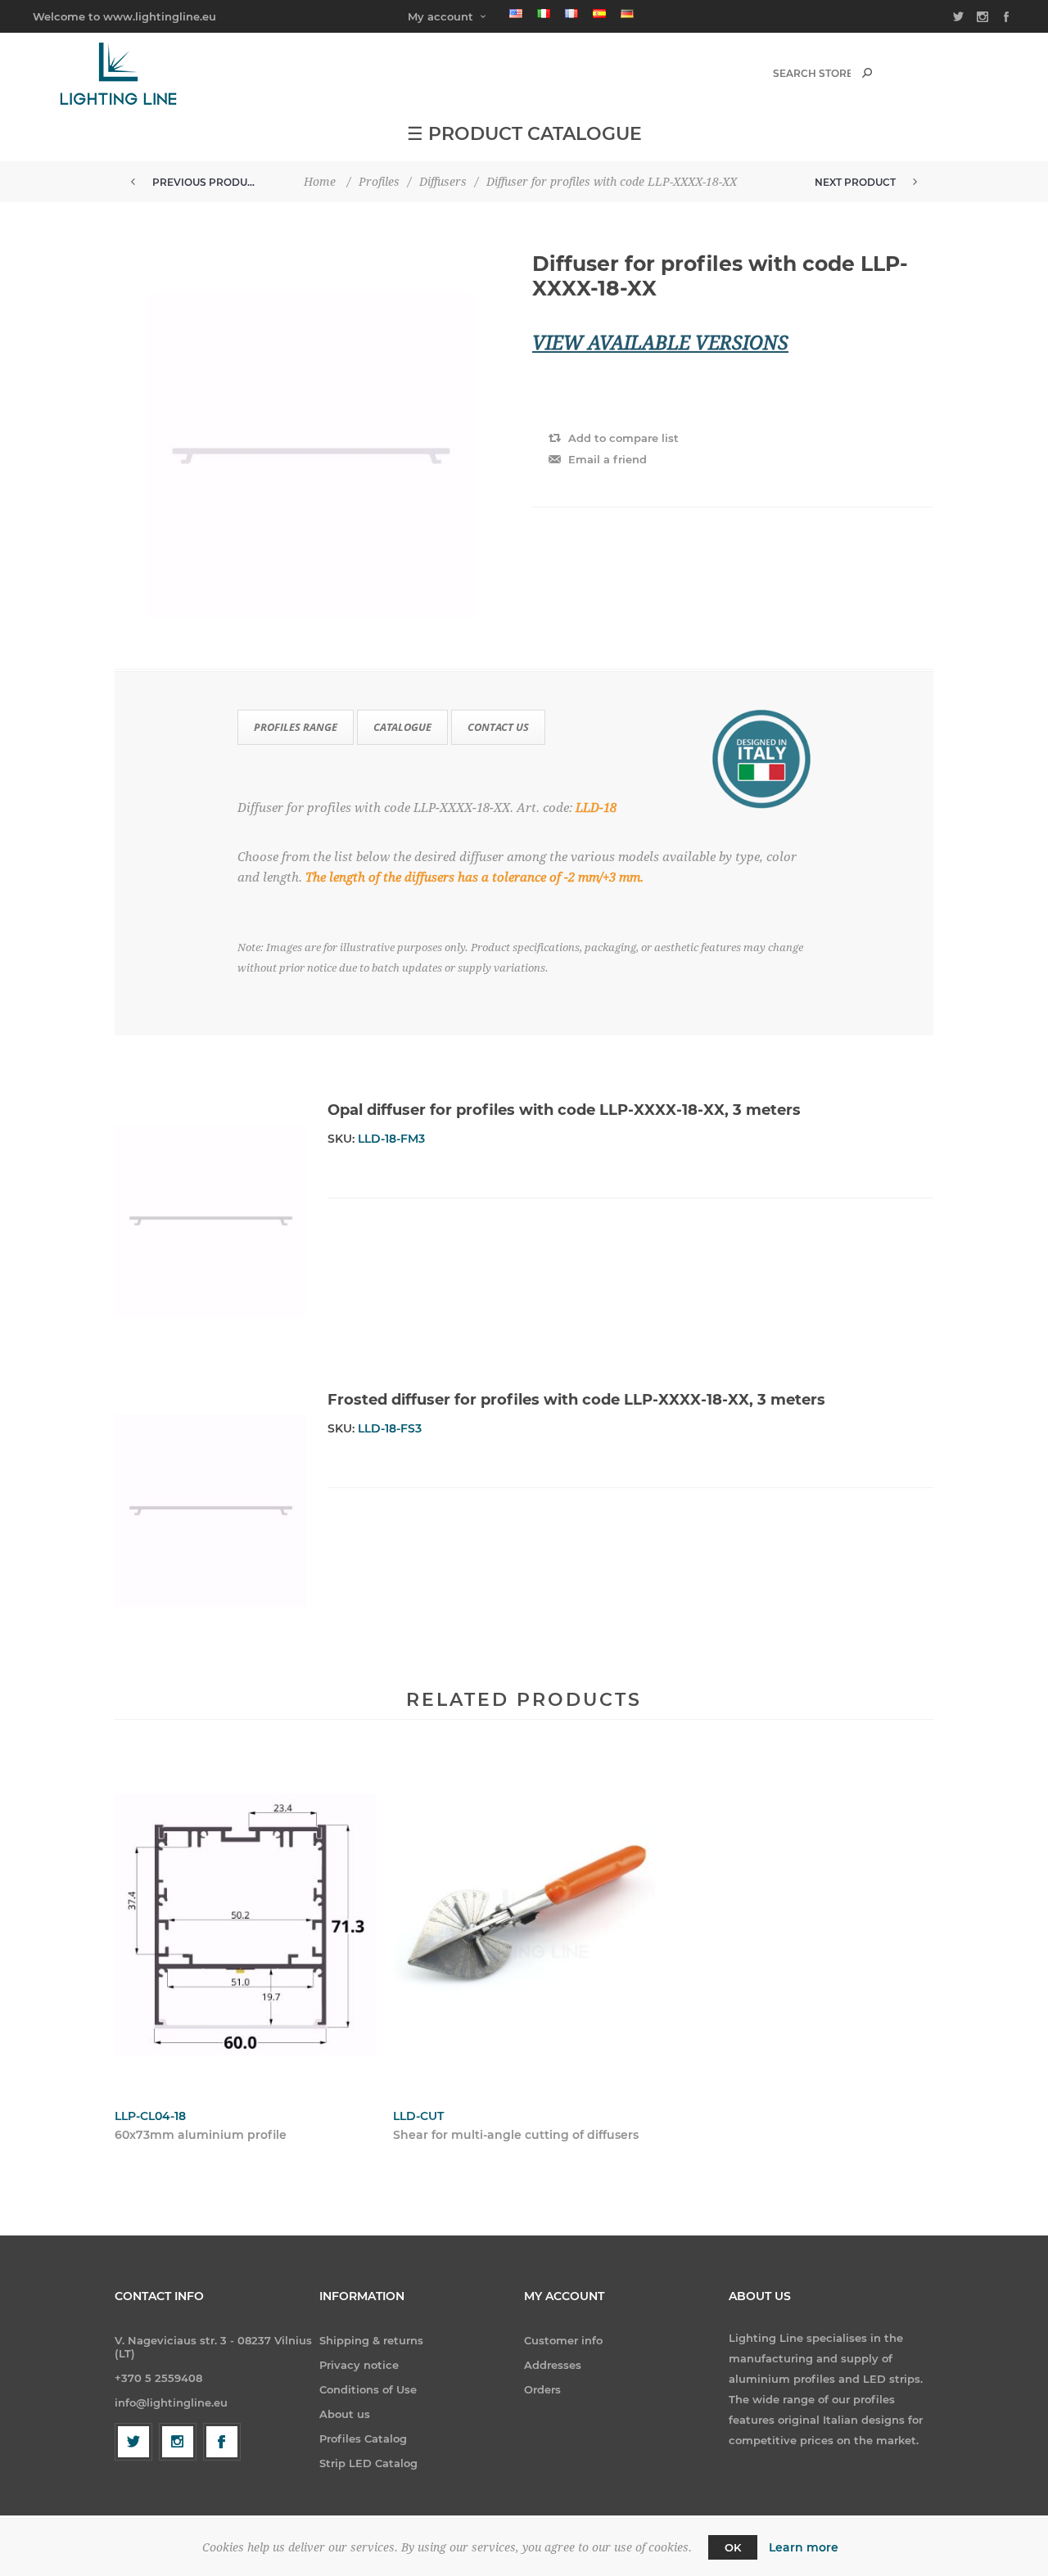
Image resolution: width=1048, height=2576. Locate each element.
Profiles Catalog (363, 2438)
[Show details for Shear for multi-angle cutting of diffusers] (524, 1924)
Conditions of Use (368, 2389)
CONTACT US (498, 727)
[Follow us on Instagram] (178, 2442)
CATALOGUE (402, 727)
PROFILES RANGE (296, 727)
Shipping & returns (371, 2340)
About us (345, 2414)
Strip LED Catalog (368, 2463)
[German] (627, 13)
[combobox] (812, 73)
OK (733, 2547)
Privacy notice (359, 2365)
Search (867, 73)
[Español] (599, 13)
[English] (516, 13)
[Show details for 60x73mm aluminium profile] (246, 1924)
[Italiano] (544, 13)
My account (440, 16)
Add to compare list (623, 438)
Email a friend (608, 459)
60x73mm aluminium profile (201, 2135)
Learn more (804, 2547)
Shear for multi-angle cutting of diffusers (516, 2135)
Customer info (563, 2340)
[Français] (571, 13)
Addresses (553, 2365)
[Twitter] (133, 2442)
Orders (542, 2389)
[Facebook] (222, 2442)
